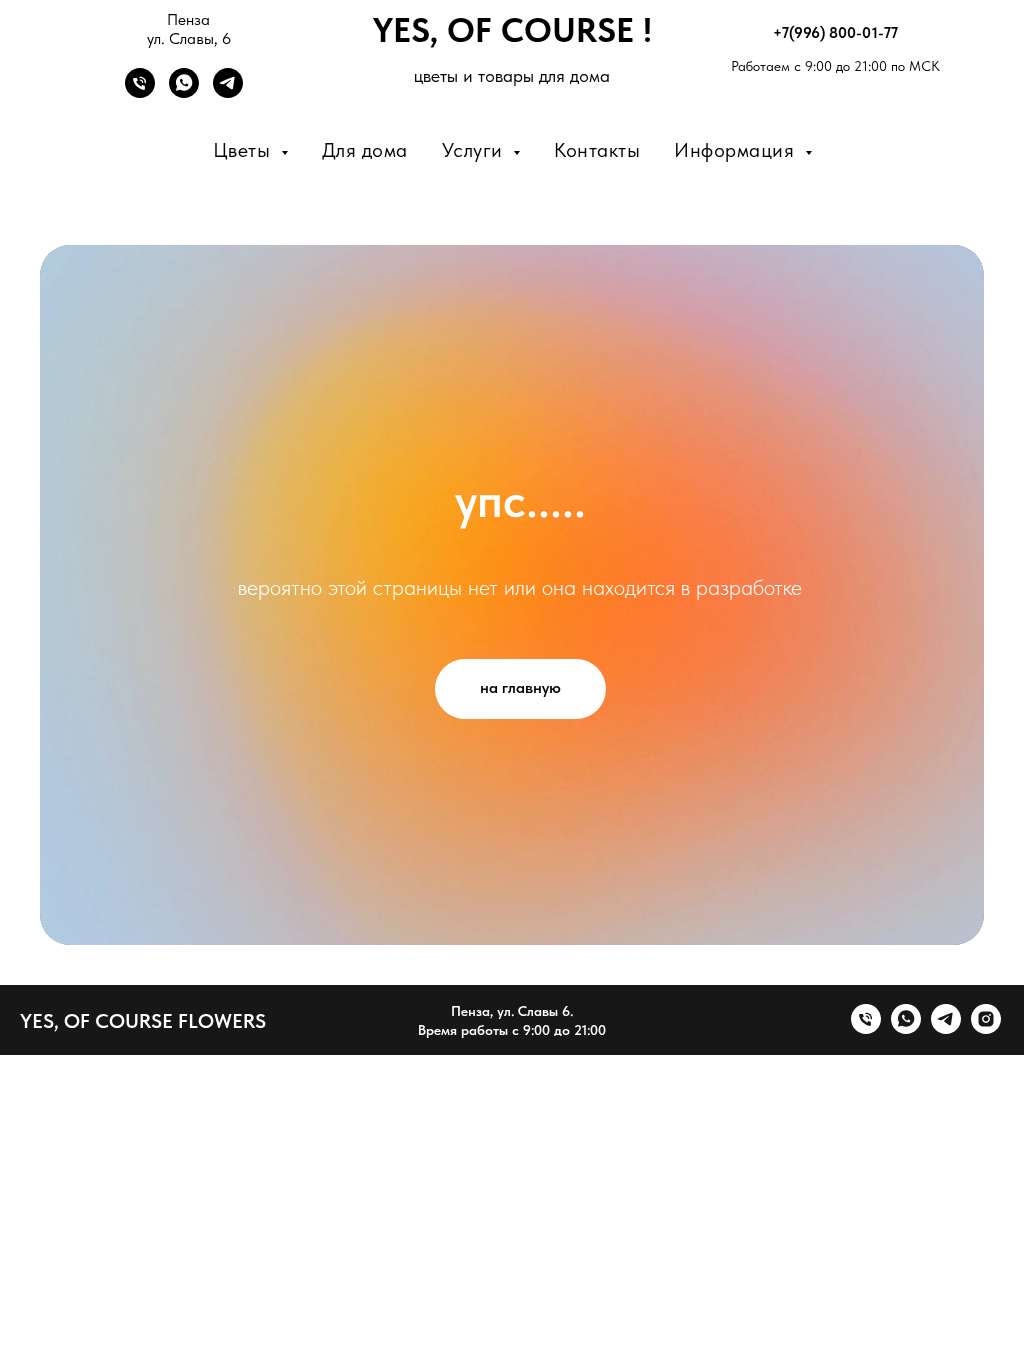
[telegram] (946, 1028)
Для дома (365, 150)
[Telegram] (228, 92)
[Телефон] (140, 92)
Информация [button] (737, 150)
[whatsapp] (906, 1028)
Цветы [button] (244, 150)
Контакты (597, 150)
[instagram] (986, 1028)
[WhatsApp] (184, 92)
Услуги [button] (475, 150)
